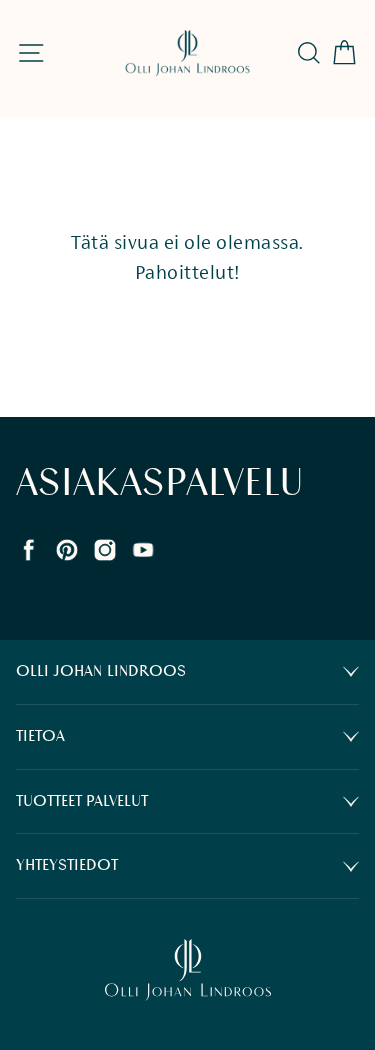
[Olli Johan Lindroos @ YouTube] (143, 548)
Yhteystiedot (67, 865)
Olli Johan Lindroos (101, 671)
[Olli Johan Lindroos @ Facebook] (29, 548)
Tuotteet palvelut (82, 801)
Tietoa (40, 736)
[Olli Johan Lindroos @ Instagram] (105, 548)
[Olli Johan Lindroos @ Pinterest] (67, 548)
